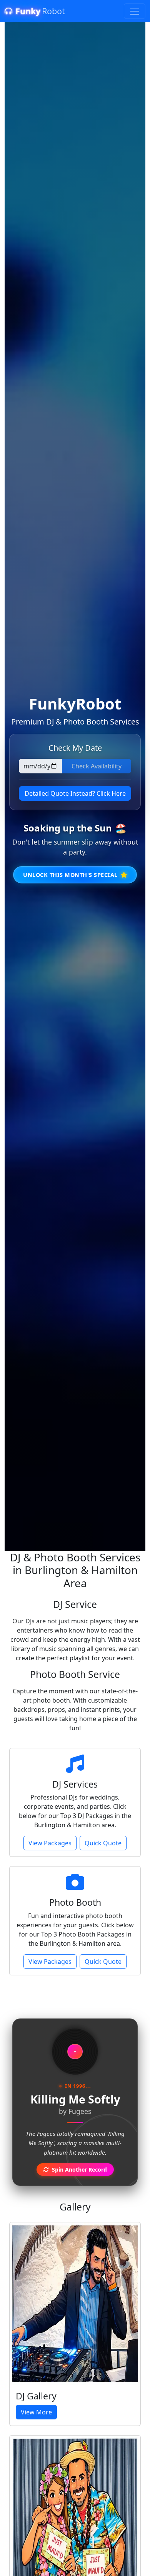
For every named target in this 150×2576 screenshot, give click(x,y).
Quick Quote (103, 1843)
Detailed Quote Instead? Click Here (75, 793)
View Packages (50, 1843)
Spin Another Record (79, 2169)
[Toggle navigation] (135, 11)
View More (36, 2412)
